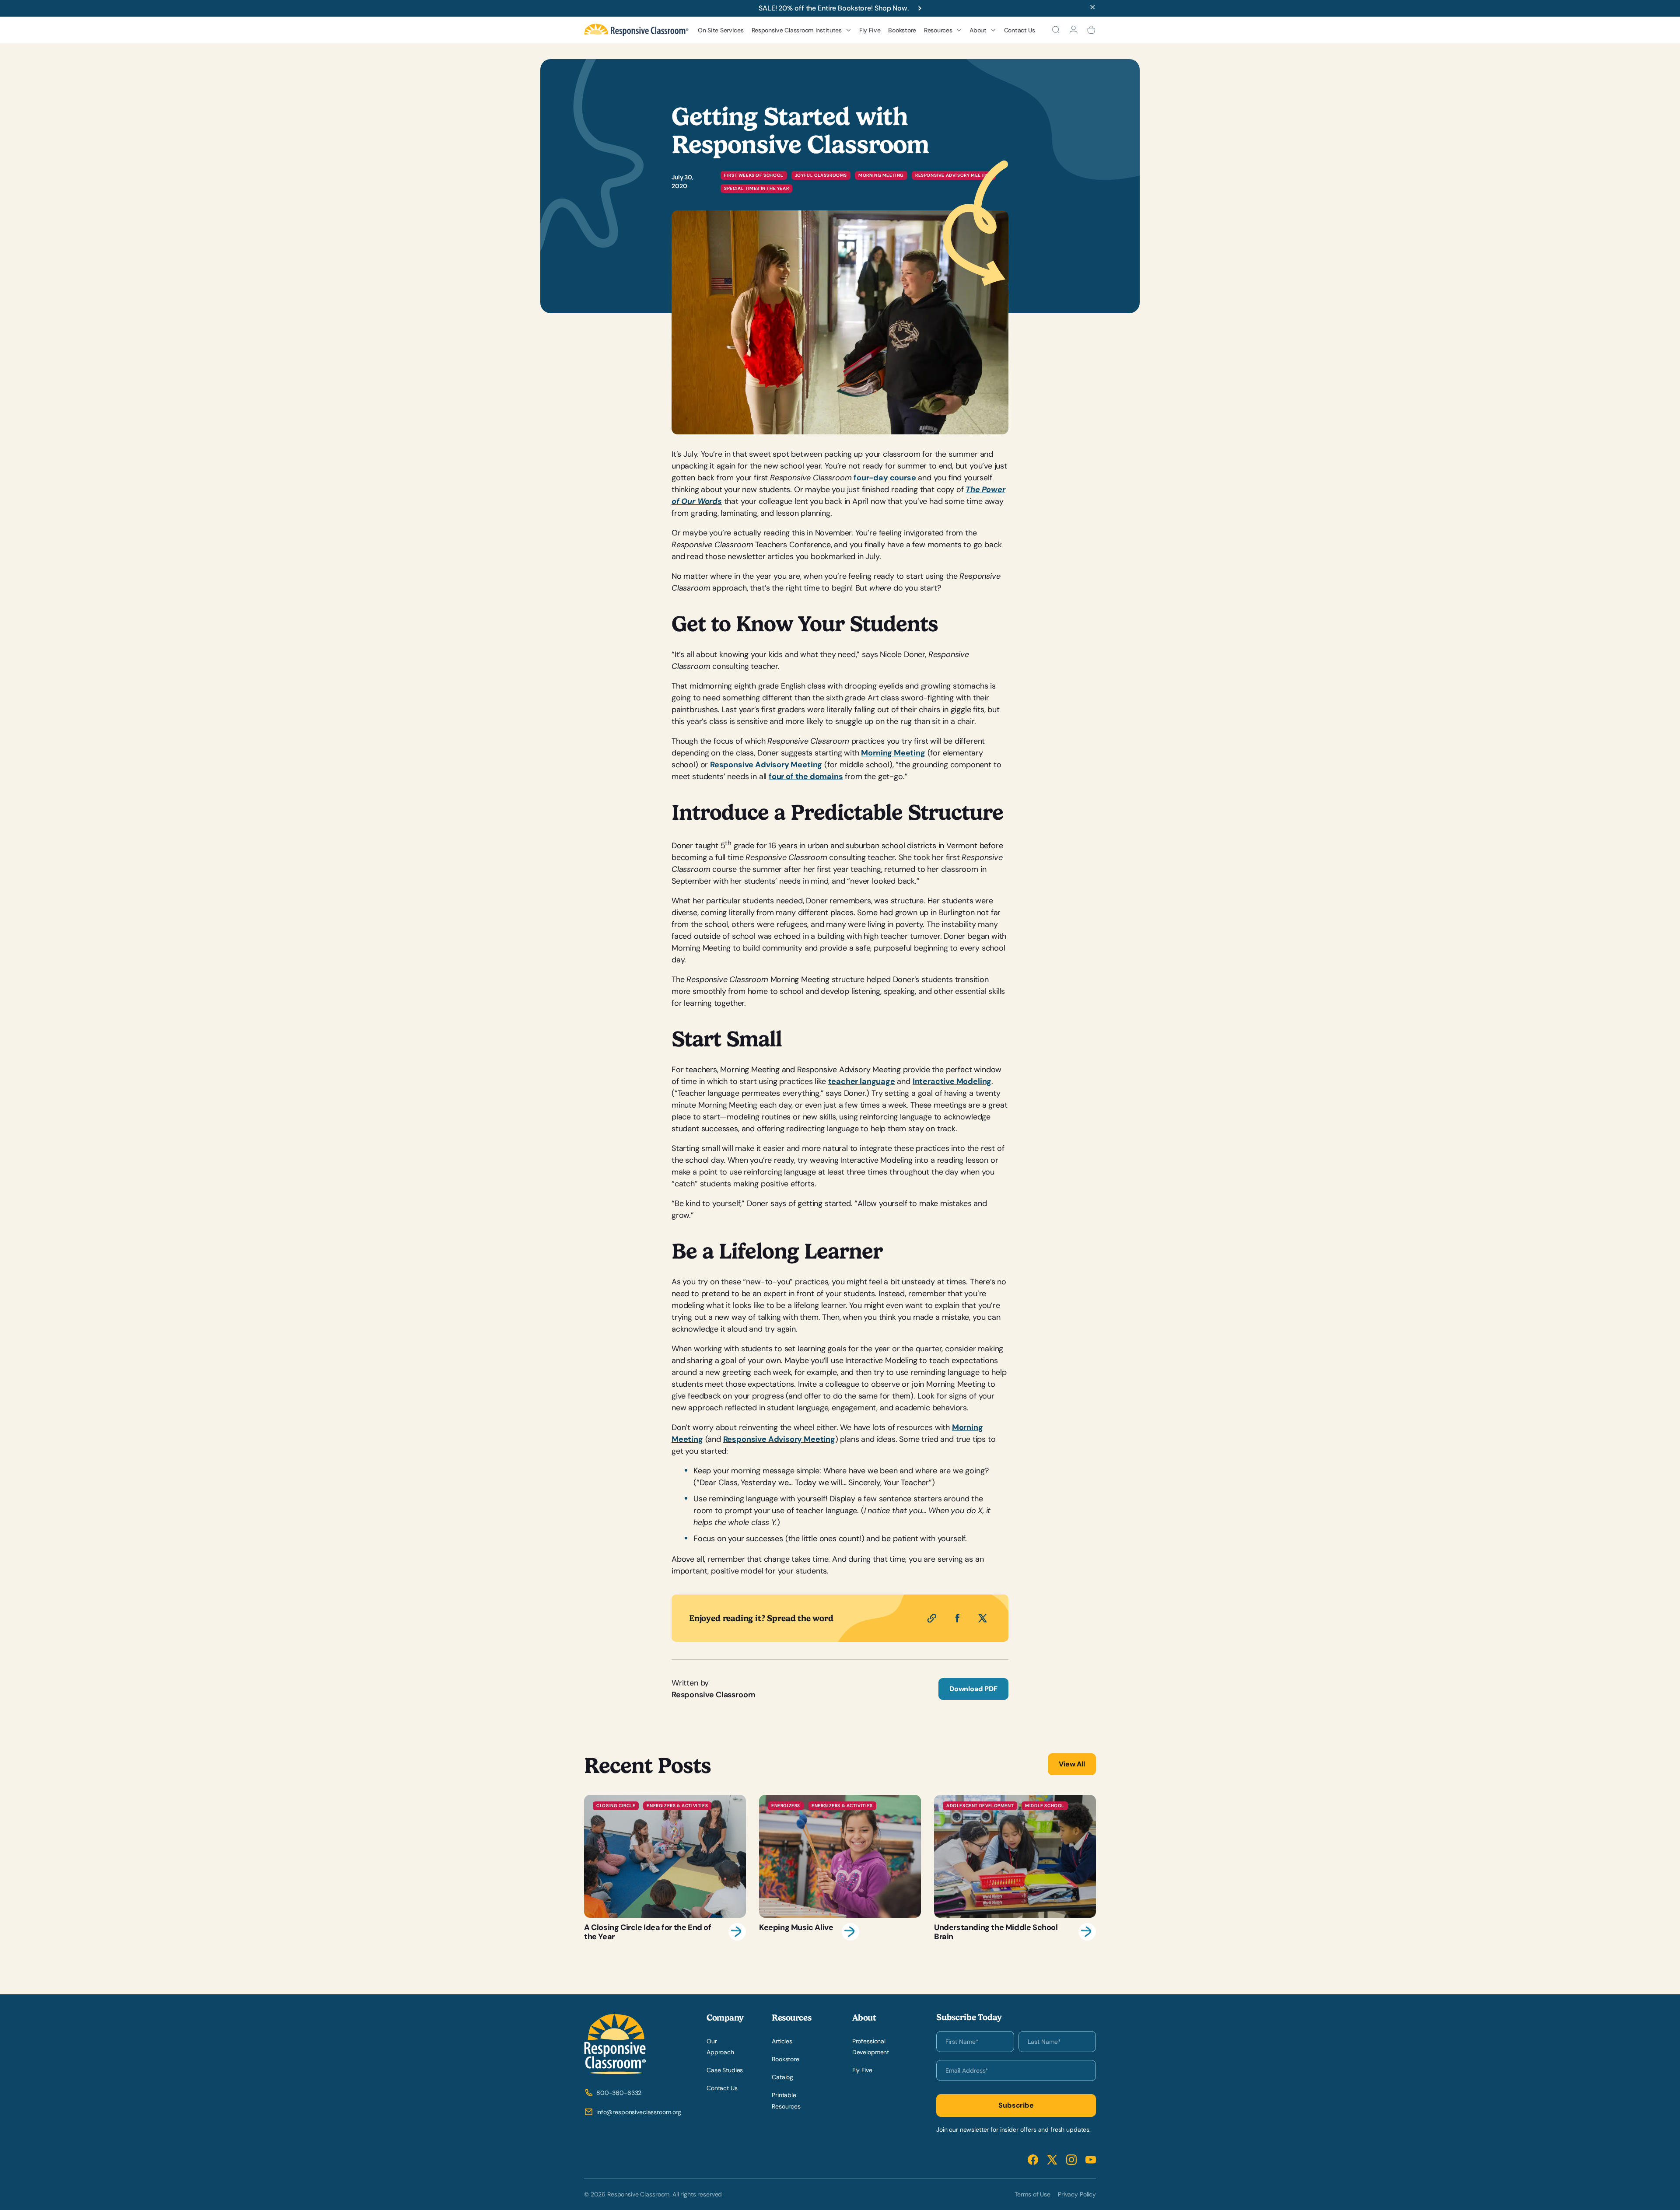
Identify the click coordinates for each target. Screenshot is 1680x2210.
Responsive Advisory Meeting (766, 765)
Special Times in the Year (756, 188)
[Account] (1073, 30)
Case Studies (725, 2070)
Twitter (1052, 2159)
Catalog (782, 2077)
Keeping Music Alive (840, 1868)
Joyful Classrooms (821, 175)
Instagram (1071, 2159)
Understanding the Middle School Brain (1015, 1868)
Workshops (774, 94)
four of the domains (806, 776)
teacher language (862, 1081)
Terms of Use (1032, 2194)
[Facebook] (957, 1618)
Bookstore (902, 30)
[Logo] (636, 30)
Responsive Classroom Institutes (797, 30)
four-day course (885, 478)
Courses (770, 108)
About (978, 30)
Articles (782, 2041)
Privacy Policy (1077, 2194)
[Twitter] (983, 1618)
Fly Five (870, 30)
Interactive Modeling (952, 1081)
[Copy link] (932, 1618)
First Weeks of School (754, 175)
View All (1072, 1764)
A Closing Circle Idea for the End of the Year (665, 1868)
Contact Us (1020, 30)
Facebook (1033, 2159)
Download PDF (973, 1689)
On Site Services (721, 30)
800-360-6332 (619, 2093)
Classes (770, 122)
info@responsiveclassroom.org (639, 2112)
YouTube (1091, 2159)
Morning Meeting (881, 175)
